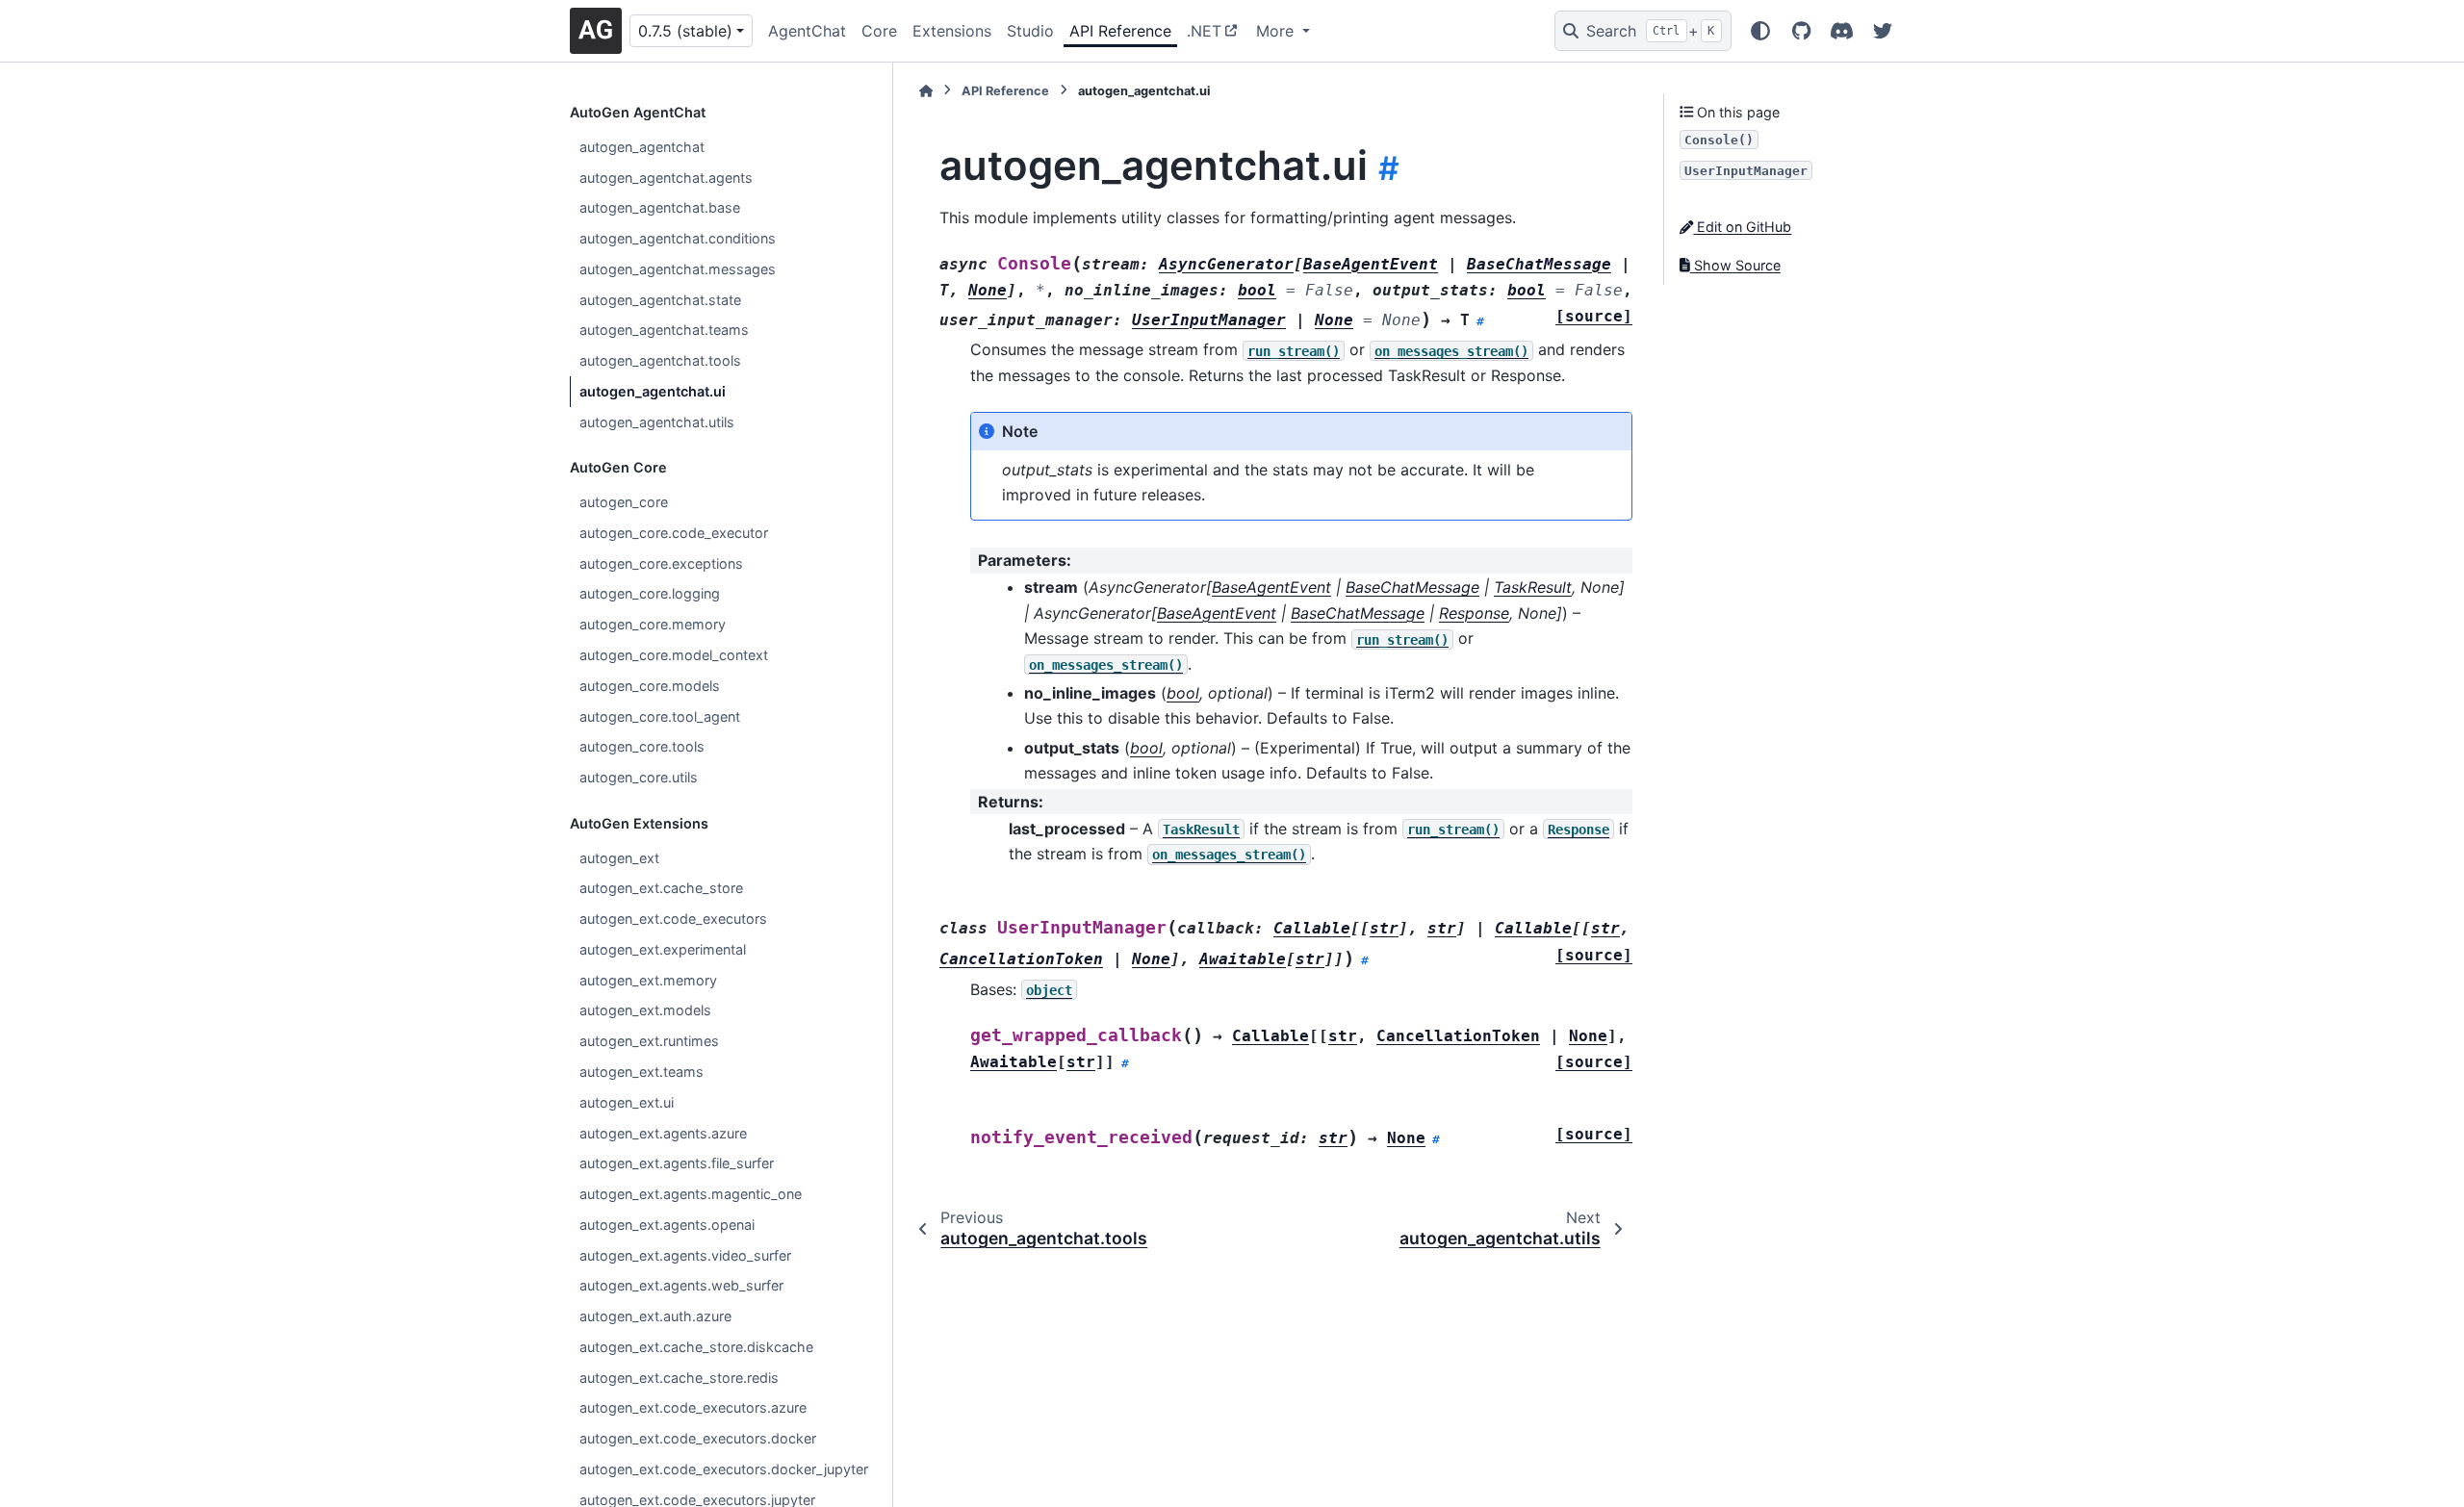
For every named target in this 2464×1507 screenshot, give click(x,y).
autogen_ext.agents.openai (667, 1225)
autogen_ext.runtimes (649, 1041)
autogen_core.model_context (674, 655)
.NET (1204, 31)
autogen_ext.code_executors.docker (698, 1438)
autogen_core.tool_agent (660, 716)
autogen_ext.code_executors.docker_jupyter (724, 1469)
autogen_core (624, 502)
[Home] (926, 91)
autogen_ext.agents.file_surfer (677, 1163)
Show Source (1735, 265)
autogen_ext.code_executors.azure (693, 1407)
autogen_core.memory (653, 624)
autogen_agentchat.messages (678, 269)
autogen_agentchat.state (660, 300)
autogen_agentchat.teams (664, 330)
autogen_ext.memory (648, 980)
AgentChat (807, 31)
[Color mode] (1760, 31)
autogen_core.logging (650, 593)
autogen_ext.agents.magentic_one (691, 1194)
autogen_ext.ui (627, 1102)
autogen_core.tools (642, 746)
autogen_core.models (650, 686)
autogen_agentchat (642, 147)
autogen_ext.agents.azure (663, 1133)
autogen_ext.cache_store (661, 888)
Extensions (952, 31)
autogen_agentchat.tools (660, 360)
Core (879, 31)
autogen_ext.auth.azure (655, 1316)
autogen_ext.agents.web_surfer (681, 1285)
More (1277, 31)
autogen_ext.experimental (663, 949)
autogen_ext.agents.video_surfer (685, 1255)
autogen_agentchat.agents (666, 178)
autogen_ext (619, 858)
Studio (1030, 31)
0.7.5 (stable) (685, 31)
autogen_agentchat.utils (657, 422)
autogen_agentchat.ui (653, 391)
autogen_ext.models (645, 1010)
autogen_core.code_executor (674, 533)
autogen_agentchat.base (660, 207)
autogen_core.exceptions (661, 563)
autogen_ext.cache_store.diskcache (696, 1347)
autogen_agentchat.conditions (678, 238)
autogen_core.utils (639, 777)
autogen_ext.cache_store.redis (679, 1378)
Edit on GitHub (1742, 227)
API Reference (1120, 31)
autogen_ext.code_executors (673, 919)
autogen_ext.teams (642, 1072)
